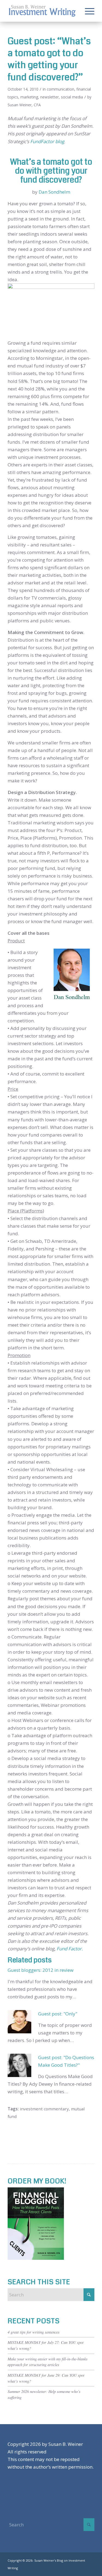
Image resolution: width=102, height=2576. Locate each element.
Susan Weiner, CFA (24, 105)
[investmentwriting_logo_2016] (42, 11)
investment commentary (44, 2109)
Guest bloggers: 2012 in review (41, 1970)
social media (72, 97)
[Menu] (87, 11)
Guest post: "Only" (58, 2014)
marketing (29, 97)
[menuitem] (87, 11)
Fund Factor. (70, 1949)
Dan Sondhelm (54, 192)
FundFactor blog (47, 141)
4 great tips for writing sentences (34, 2332)
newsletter (50, 97)
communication (61, 89)
